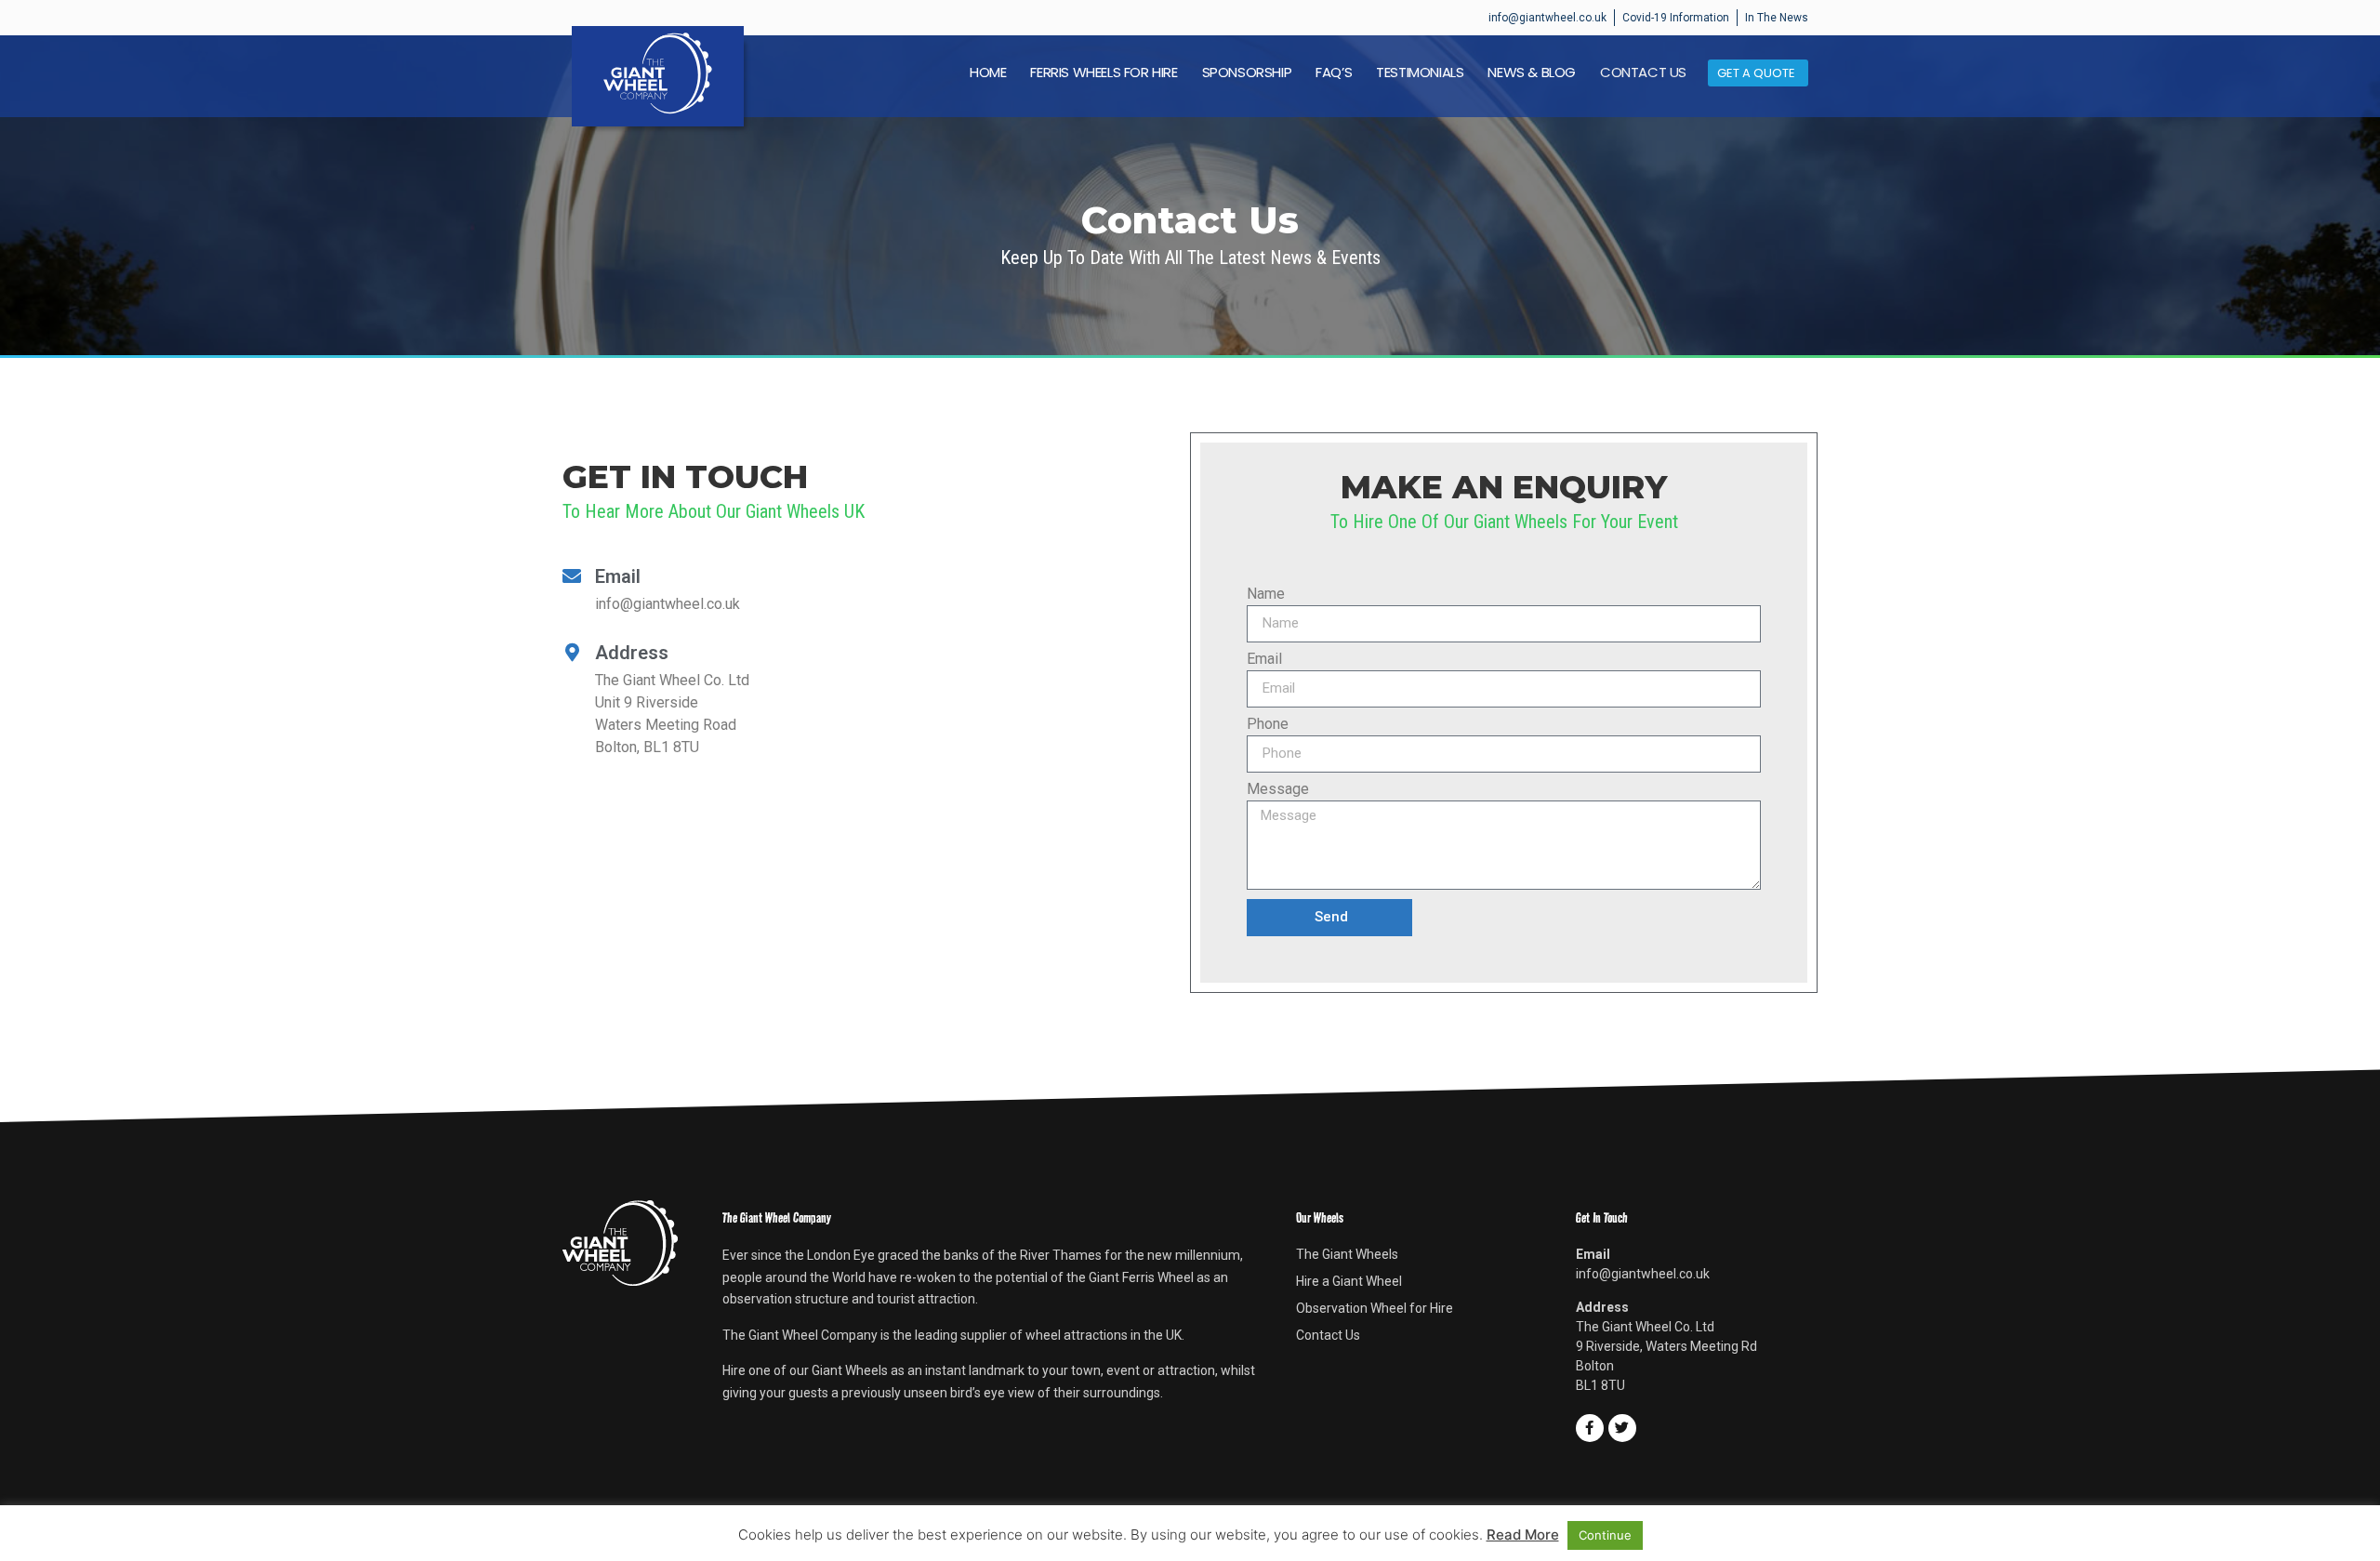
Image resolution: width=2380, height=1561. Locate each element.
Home (988, 73)
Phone (1268, 725)
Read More (1523, 1535)
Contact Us (1643, 73)
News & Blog (1532, 73)
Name (1266, 595)
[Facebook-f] (1590, 1428)
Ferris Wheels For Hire (1104, 73)
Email (1264, 660)
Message (1278, 790)
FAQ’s (1334, 73)
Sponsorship (1247, 73)
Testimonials (1420, 73)
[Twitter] (1622, 1428)
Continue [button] (1605, 1535)
